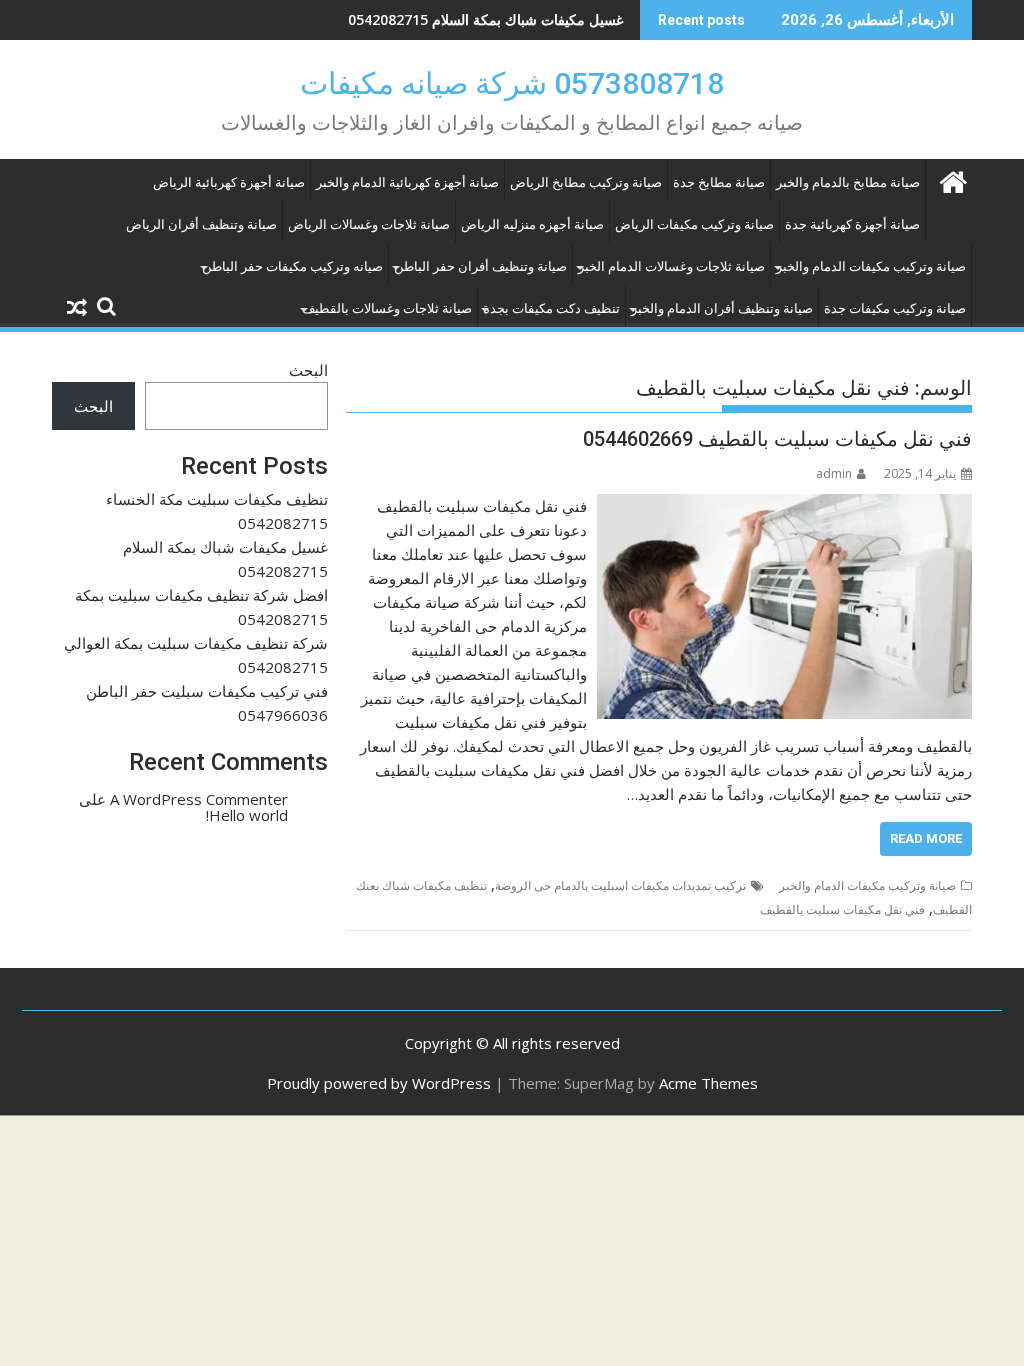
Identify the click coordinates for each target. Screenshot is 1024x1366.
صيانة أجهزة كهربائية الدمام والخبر (407, 182)
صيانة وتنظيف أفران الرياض (201, 224)
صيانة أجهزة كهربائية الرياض (229, 182)
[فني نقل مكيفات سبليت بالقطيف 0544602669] (784, 506)
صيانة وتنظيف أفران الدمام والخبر (722, 308)
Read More (926, 838)
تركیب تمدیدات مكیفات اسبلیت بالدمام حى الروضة (620, 885)
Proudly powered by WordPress (379, 1083)
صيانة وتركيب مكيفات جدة (895, 308)
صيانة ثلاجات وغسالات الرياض (369, 224)
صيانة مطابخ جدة (719, 182)
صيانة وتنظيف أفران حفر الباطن (480, 266)
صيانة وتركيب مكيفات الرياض (694, 224)
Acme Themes (708, 1083)
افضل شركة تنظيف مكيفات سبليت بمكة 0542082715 (462, 19)
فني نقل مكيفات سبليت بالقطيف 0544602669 (777, 439)
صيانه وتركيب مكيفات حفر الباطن (292, 266)
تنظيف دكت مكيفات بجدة (551, 308)
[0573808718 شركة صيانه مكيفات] (952, 179)
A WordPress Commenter (199, 799)
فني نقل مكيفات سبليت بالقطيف (842, 909)
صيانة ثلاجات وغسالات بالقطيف (387, 308)
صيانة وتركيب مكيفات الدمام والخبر (871, 266)
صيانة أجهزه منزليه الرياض (532, 224)
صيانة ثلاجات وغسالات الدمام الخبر (671, 266)
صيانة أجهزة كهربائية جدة (852, 224)
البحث (308, 370)
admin (834, 473)
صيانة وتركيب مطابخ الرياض (586, 182)
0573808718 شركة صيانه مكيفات (512, 83)
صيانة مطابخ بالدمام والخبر (848, 182)
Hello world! (247, 815)
